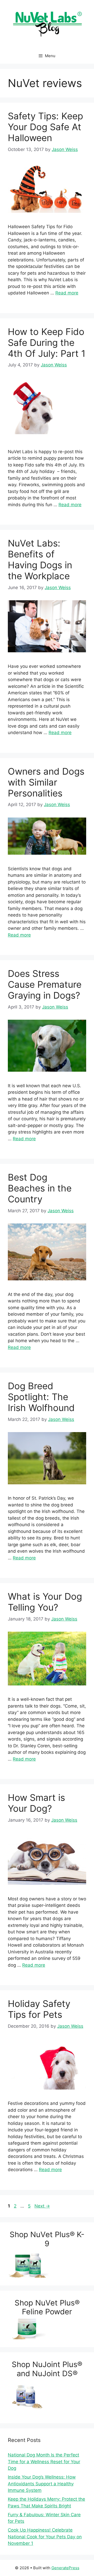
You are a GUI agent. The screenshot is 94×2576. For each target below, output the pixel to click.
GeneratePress (65, 2568)
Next (42, 2206)
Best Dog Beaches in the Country (40, 1188)
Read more (67, 293)
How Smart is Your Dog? (36, 1803)
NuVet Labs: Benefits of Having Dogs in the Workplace (40, 559)
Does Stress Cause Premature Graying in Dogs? (45, 984)
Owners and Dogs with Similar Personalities (46, 782)
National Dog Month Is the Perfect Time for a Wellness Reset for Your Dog (44, 2462)
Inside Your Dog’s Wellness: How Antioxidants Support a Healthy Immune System (42, 2484)
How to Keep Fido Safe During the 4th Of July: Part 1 (47, 342)
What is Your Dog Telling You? (45, 1602)
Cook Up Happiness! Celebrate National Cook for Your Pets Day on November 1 (45, 2537)
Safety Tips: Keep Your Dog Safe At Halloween (45, 127)
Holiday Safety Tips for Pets (39, 2009)
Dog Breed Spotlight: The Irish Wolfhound (41, 1397)
